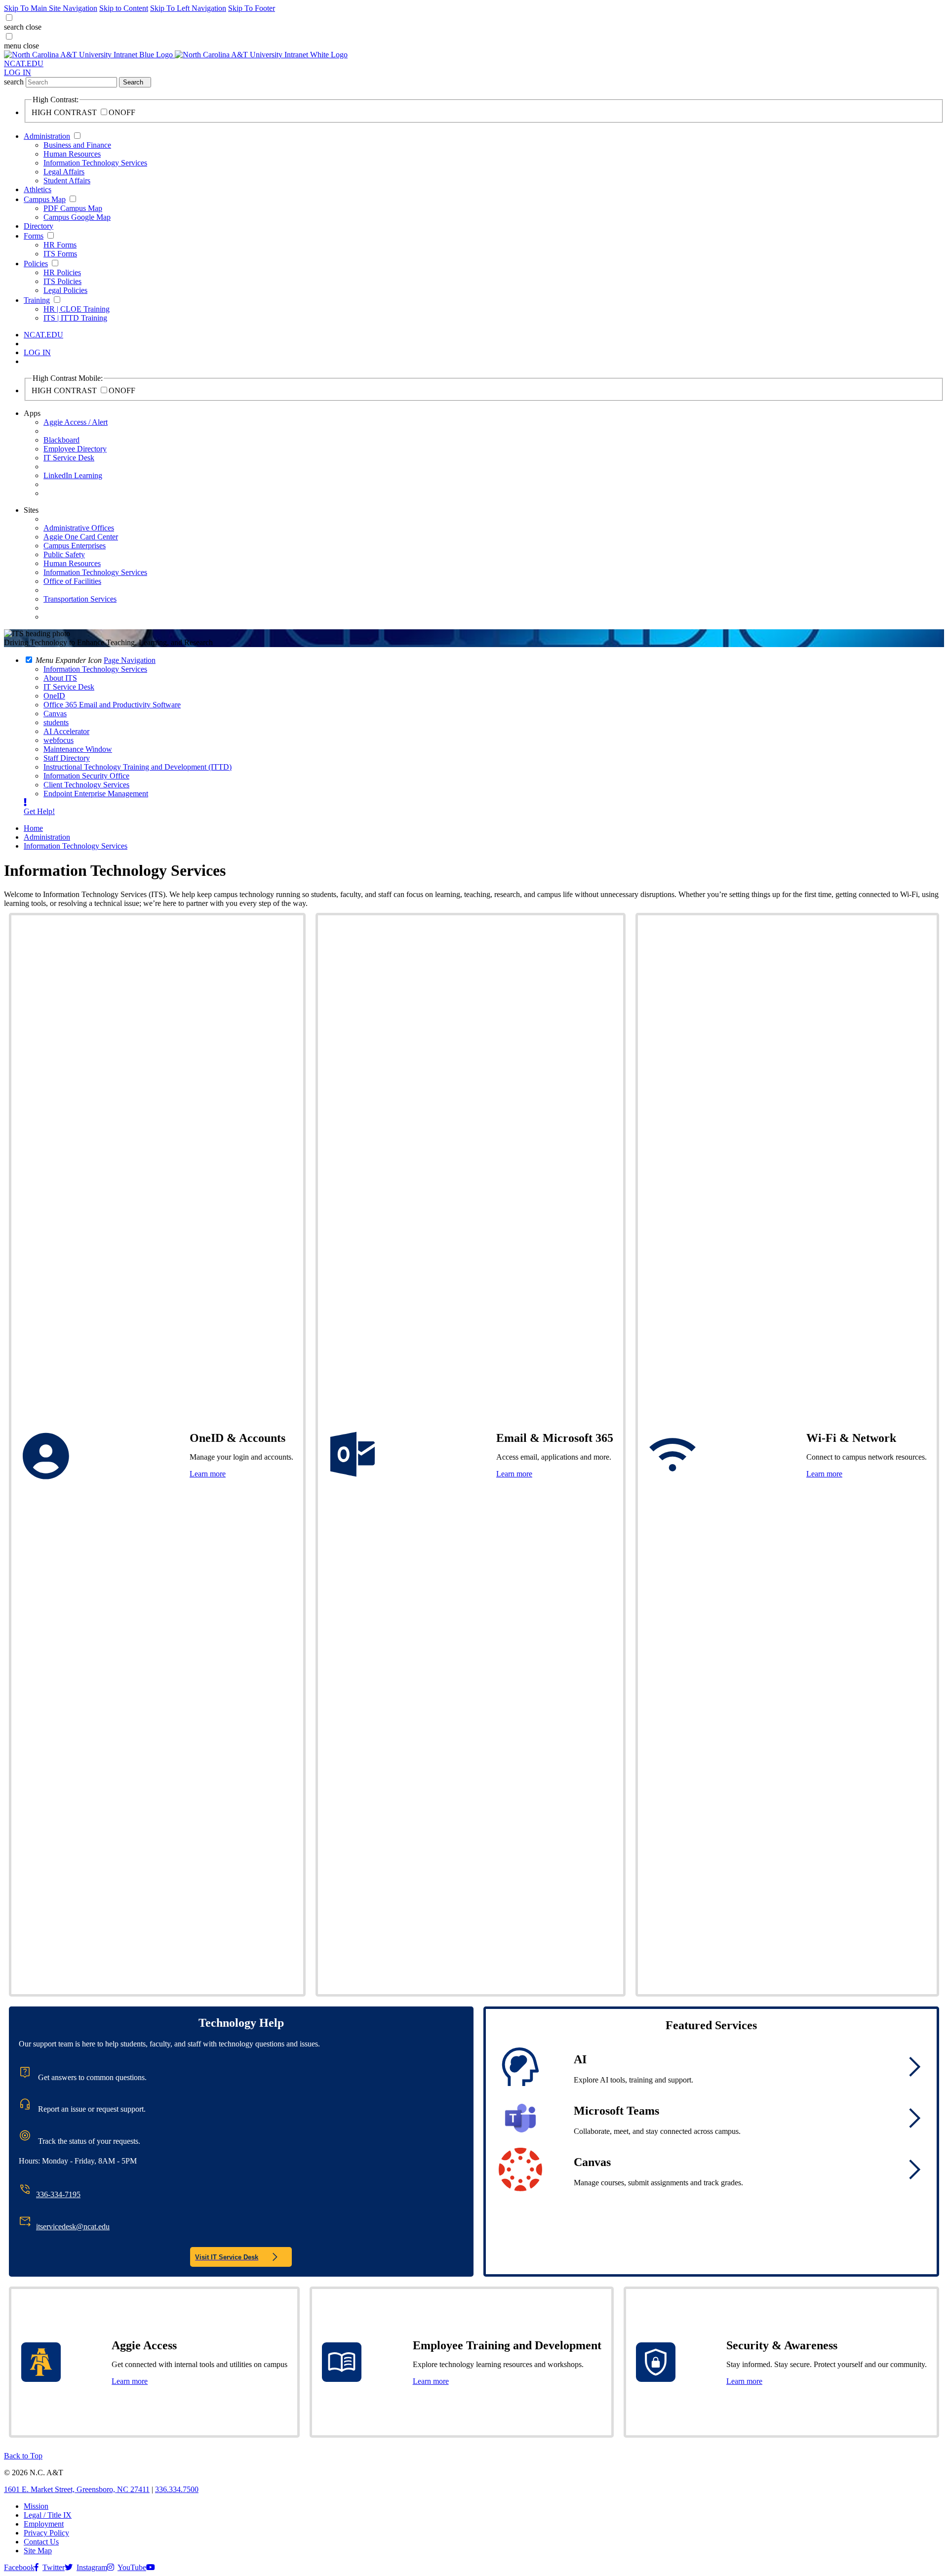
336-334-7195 (58, 2194)
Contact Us (41, 2542)
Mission (36, 2506)
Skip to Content (124, 8)
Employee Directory (75, 449)
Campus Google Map (77, 217)
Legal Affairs (64, 172)
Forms (34, 236)
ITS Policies (62, 281)
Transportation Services (80, 599)
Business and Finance (77, 145)
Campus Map (45, 199)
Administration (47, 136)
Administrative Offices (79, 528)
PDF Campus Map (73, 208)
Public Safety (64, 554)
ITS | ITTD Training (75, 318)
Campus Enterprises (75, 546)
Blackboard (61, 440)
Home (33, 828)
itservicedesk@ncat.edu (73, 2227)
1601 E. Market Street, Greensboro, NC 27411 (77, 2489)
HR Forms (60, 245)
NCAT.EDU (24, 63)
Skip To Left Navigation (188, 8)
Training (37, 300)
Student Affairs (67, 181)
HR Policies (62, 272)
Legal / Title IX (48, 2515)
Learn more (208, 1474)
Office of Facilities (72, 581)
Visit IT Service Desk (227, 2257)
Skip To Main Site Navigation (51, 8)
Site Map (38, 2551)
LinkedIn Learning (73, 475)
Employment (44, 2524)
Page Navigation (130, 660)
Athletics (38, 189)
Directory (39, 226)
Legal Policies (65, 290)
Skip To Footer (252, 8)
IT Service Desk (69, 458)
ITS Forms (60, 254)
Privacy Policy (46, 2533)
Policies (36, 264)
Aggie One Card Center (81, 537)
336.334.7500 (177, 2489)
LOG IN (18, 72)
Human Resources (72, 154)
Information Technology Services (95, 163)
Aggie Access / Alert (76, 422)
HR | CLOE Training (77, 309)
